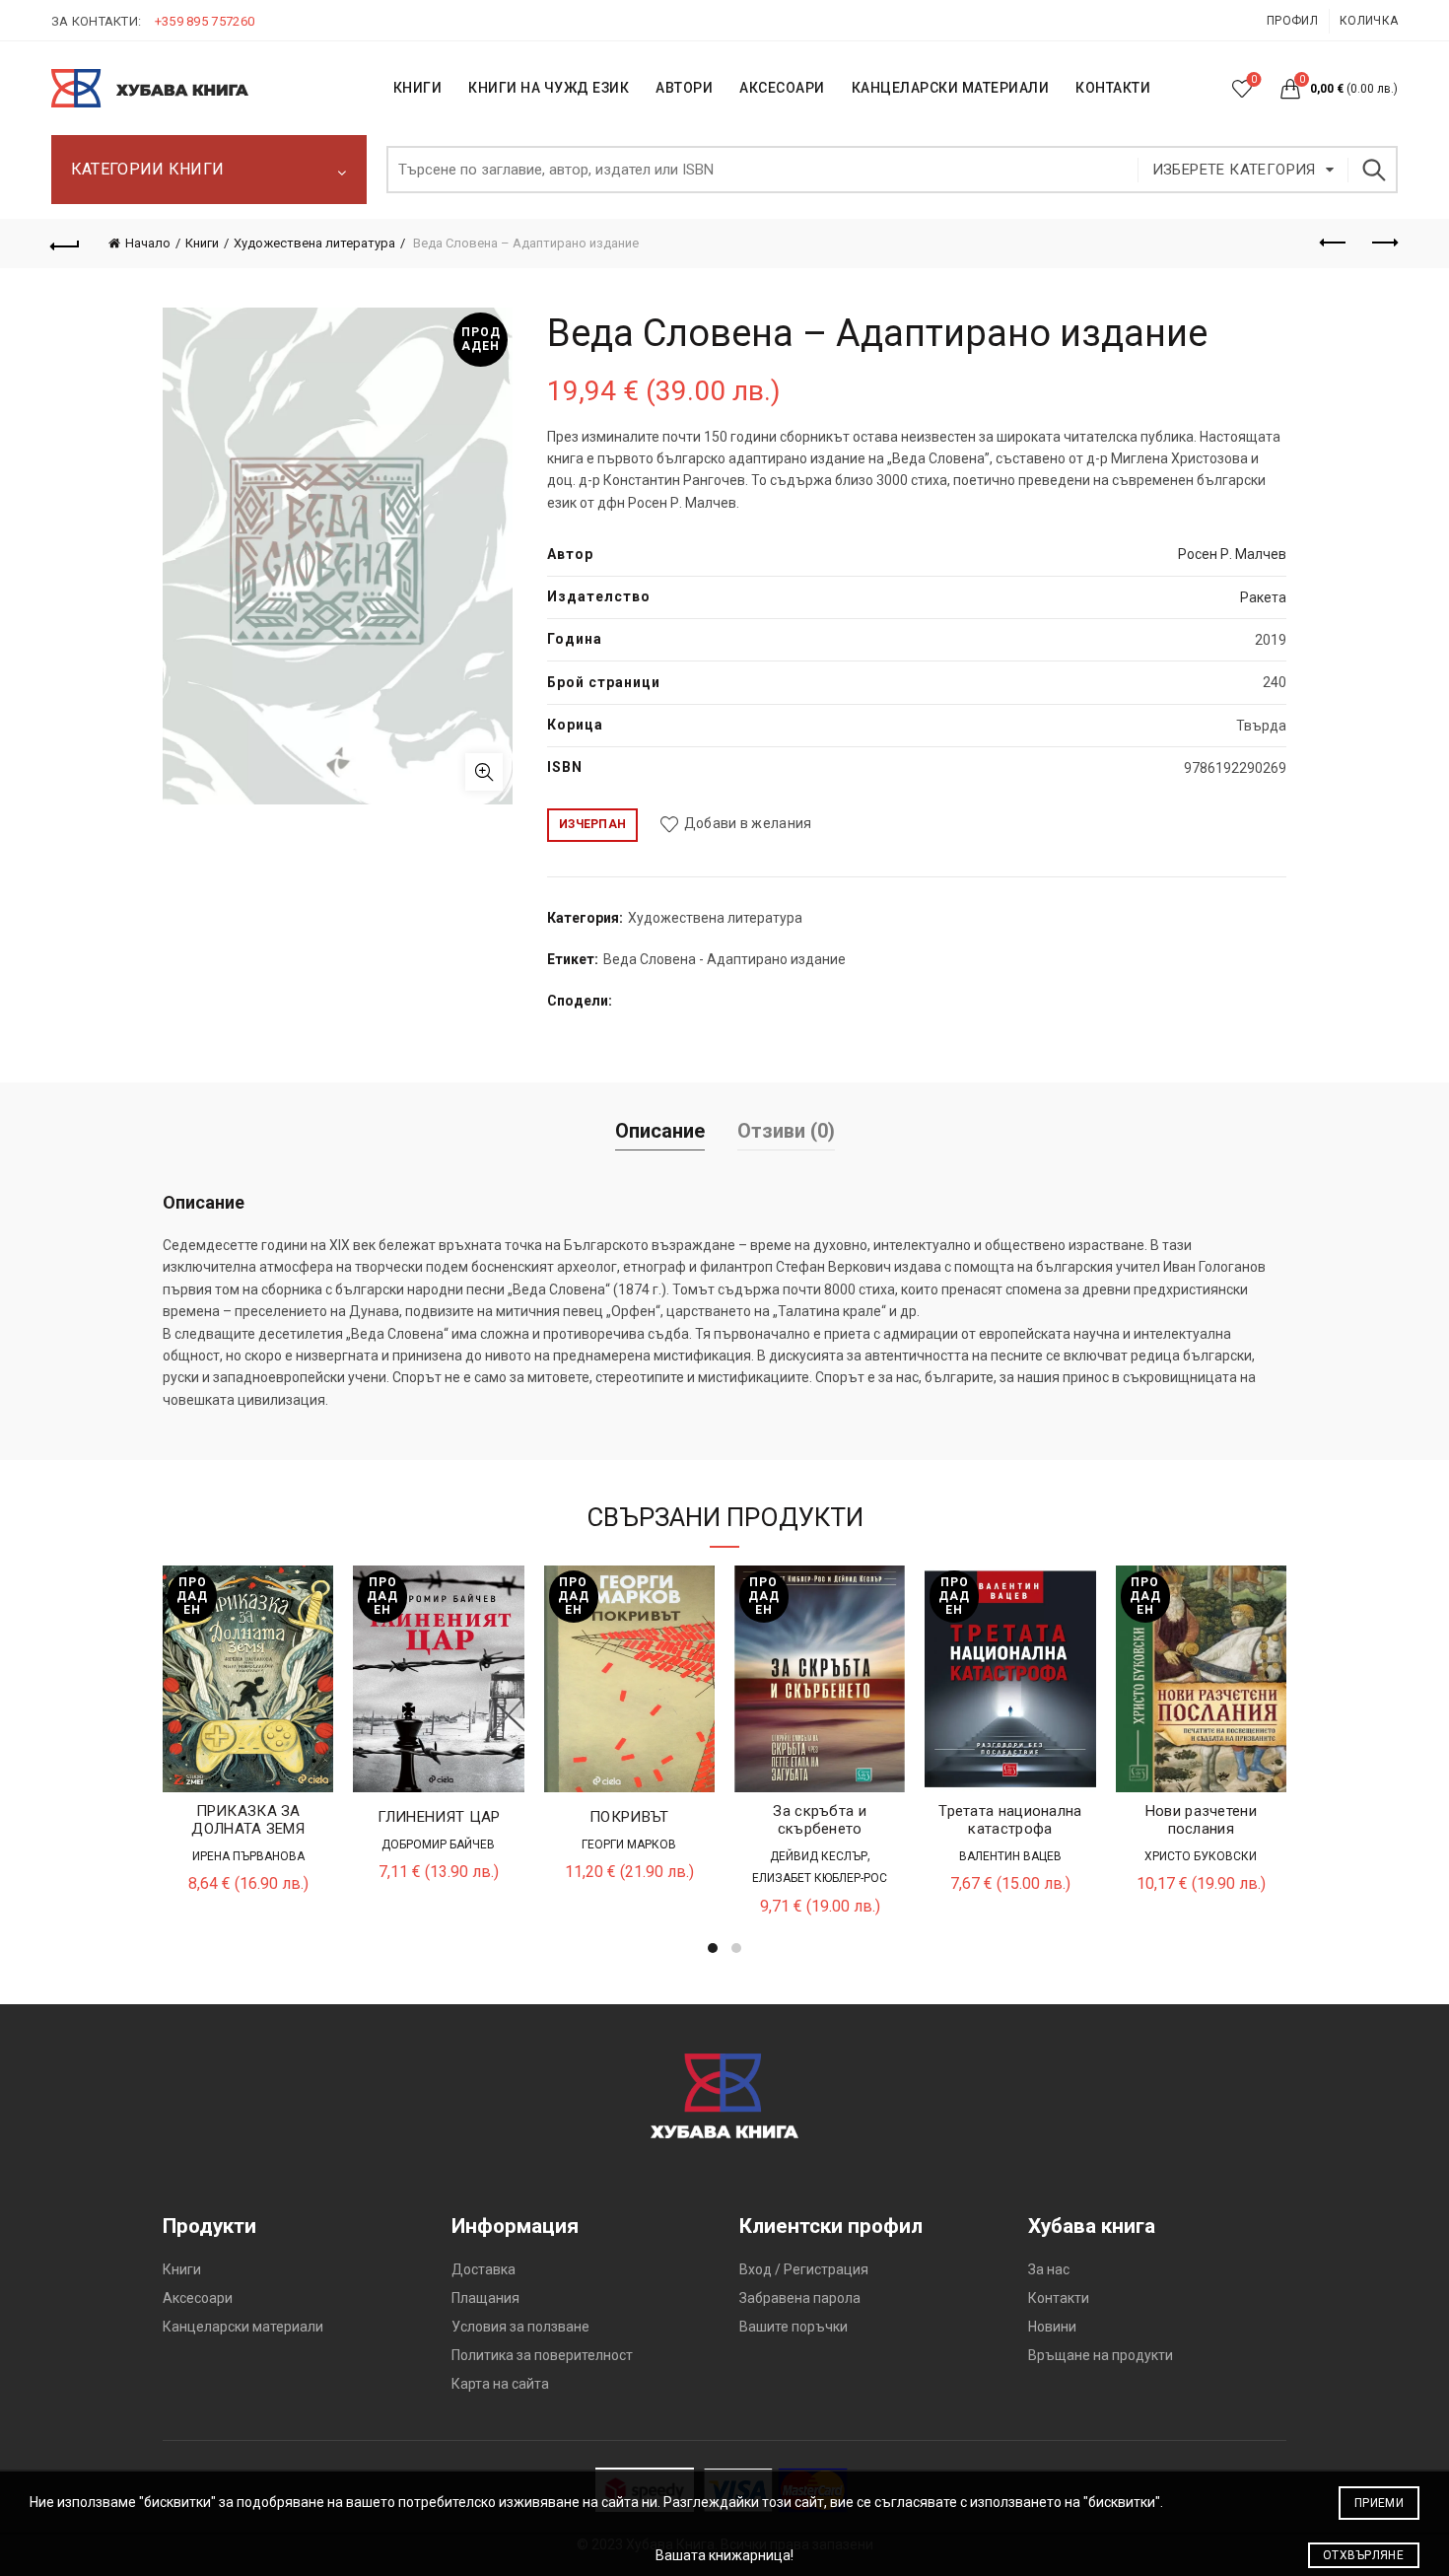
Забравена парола (800, 2298)
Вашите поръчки (793, 2327)
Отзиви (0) (786, 1131)
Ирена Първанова (248, 1856)
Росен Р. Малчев (1232, 554)
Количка (1369, 21)
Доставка (483, 2269)
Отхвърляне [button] (1363, 2555)
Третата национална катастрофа (1010, 1820)
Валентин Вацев (1010, 1856)
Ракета (1263, 597)
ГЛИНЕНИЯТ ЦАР (439, 1817)
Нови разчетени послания (1201, 1820)
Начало (148, 243)
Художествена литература (314, 243)
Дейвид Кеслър (819, 1856)
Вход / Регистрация (804, 2269)
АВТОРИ (684, 88)
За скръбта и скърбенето (820, 1820)
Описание (660, 1131)
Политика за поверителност (542, 2355)
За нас (1049, 2269)
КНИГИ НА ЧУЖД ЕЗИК (549, 88)
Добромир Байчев (438, 1845)
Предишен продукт (1334, 244)
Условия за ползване (520, 2327)
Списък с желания (1254, 79)
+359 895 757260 (205, 21)
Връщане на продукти (1101, 2355)
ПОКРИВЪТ (629, 1817)
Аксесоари (782, 88)
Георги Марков (629, 1845)
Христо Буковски (1201, 1856)
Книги (202, 243)
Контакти (1059, 2298)
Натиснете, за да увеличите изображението (484, 772)
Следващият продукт (1383, 244)
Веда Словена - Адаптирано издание (724, 959)
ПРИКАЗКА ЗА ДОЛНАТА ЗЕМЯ (248, 1820)
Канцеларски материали (951, 88)
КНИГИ (418, 88)
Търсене (1373, 170)
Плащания (485, 2298)
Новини (1052, 2327)
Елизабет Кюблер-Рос (820, 1878)
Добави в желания (748, 823)
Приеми (1379, 2503)
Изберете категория (1234, 170)
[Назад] (66, 244)
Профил (1292, 21)
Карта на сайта (500, 2384)
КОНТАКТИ (1113, 88)
